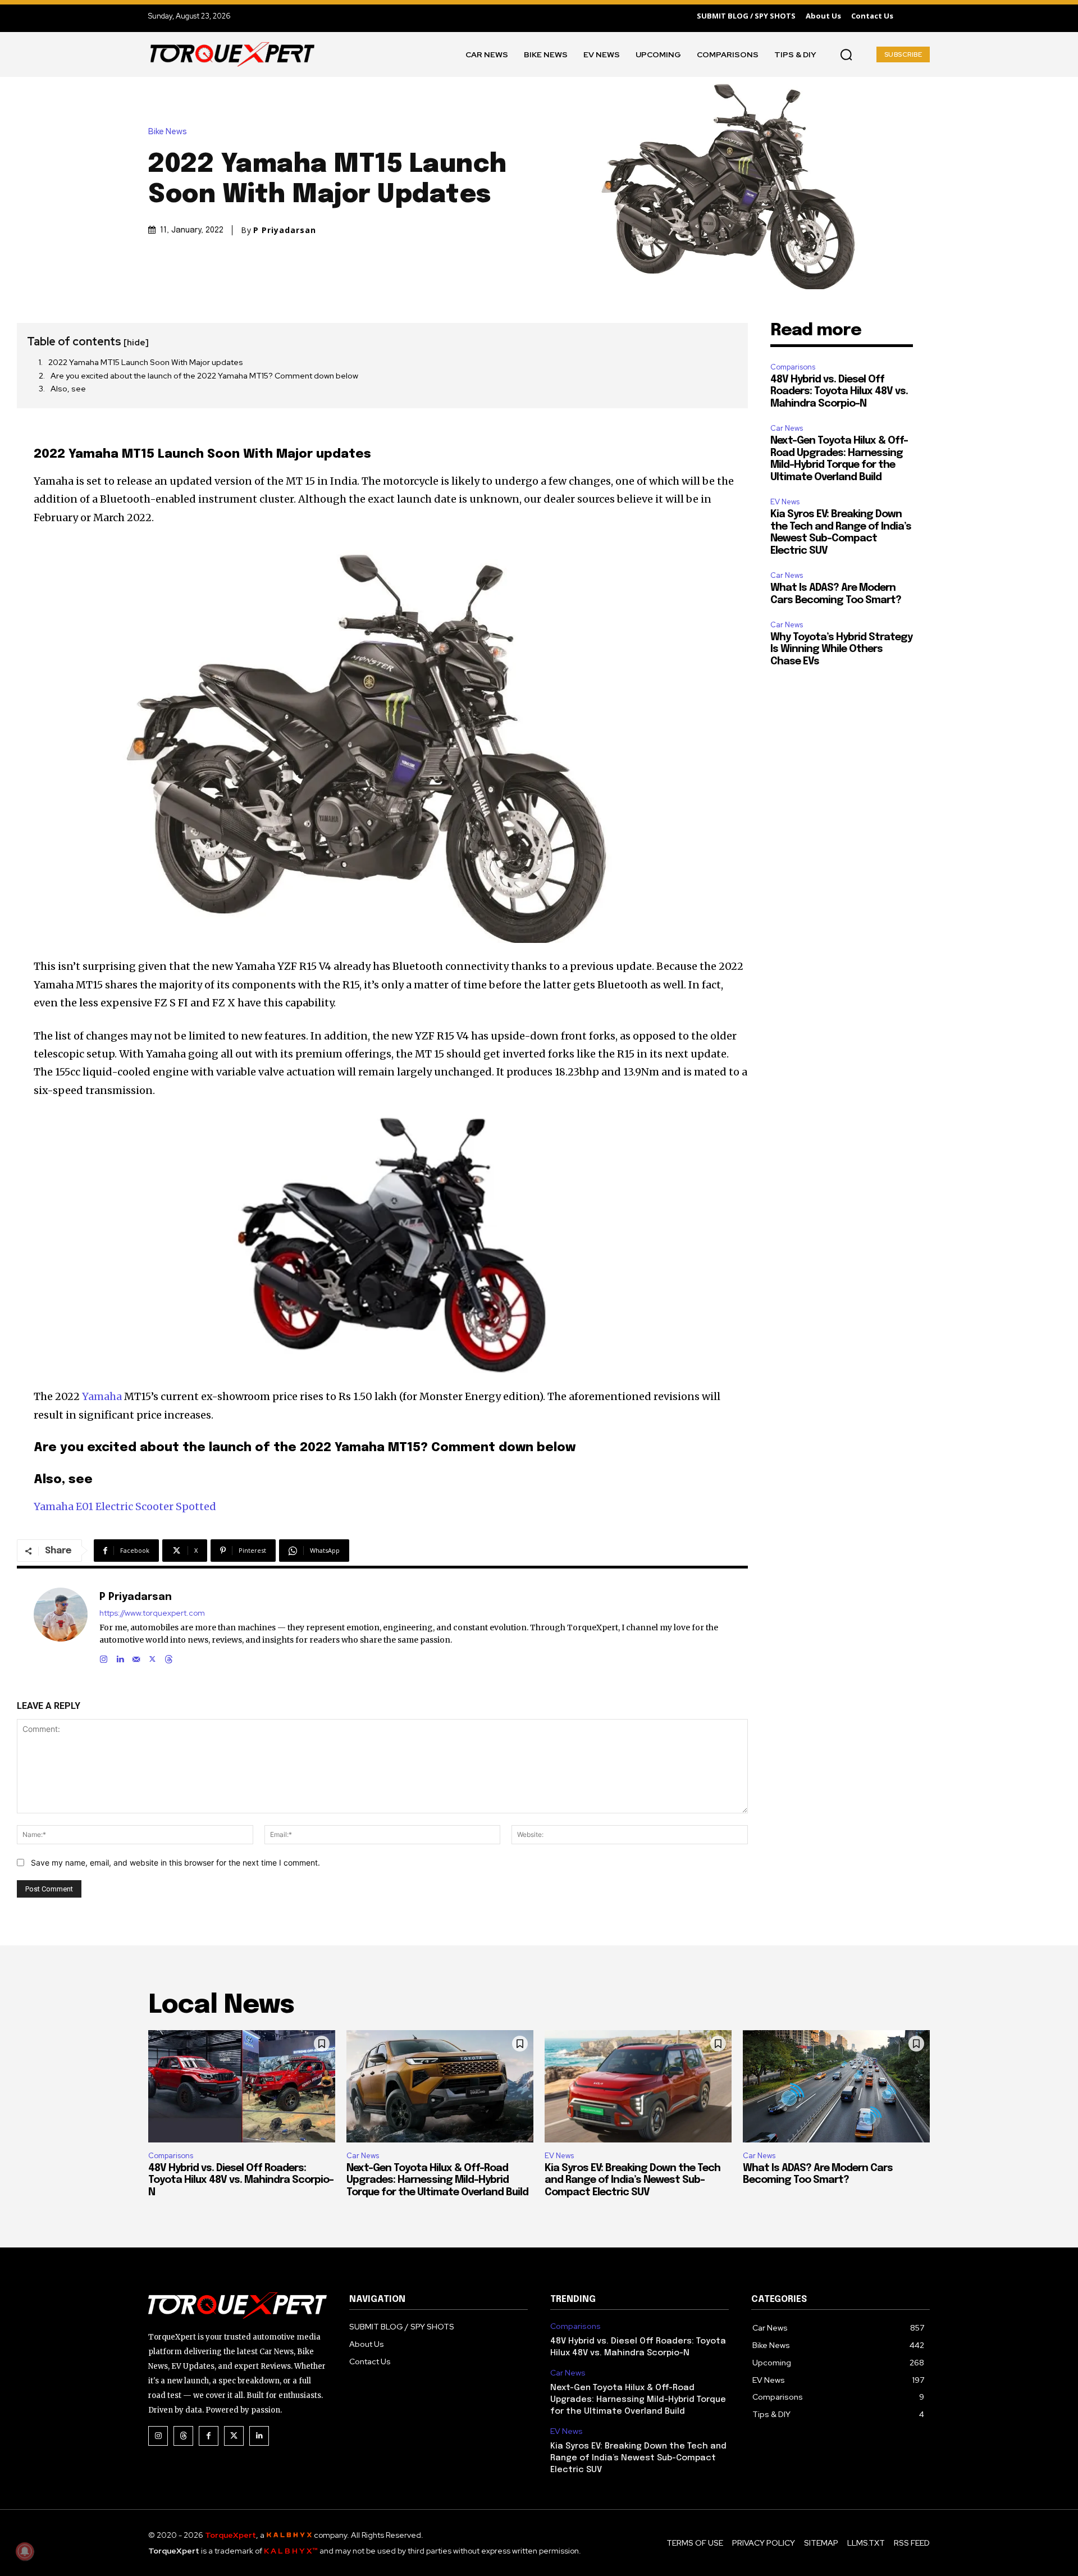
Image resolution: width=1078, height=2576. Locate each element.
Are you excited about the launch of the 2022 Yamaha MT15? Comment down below (204, 376)
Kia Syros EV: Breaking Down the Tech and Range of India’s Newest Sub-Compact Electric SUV (632, 2180)
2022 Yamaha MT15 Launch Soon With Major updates (146, 362)
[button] (846, 54)
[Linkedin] (120, 1657)
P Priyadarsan (285, 230)
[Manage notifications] (25, 2551)
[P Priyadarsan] (61, 1626)
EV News (785, 502)
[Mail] (136, 1657)
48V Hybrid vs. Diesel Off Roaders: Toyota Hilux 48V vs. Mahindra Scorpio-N (839, 392)
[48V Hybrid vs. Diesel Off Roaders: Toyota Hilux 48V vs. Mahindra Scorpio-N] (242, 2086)
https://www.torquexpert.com (152, 1613)
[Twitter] (234, 2436)
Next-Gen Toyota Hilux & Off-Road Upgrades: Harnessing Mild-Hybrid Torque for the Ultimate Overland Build (437, 2180)
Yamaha (102, 1396)
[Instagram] (104, 1657)
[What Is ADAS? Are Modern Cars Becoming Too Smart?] (836, 2086)
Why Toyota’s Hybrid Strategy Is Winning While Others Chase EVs (841, 649)
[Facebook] (209, 2436)
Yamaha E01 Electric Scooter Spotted (125, 1506)
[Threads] (169, 1657)
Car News (787, 428)
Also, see (68, 389)
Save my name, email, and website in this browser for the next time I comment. (175, 1863)
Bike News (168, 132)
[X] (152, 1657)
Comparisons (793, 367)
